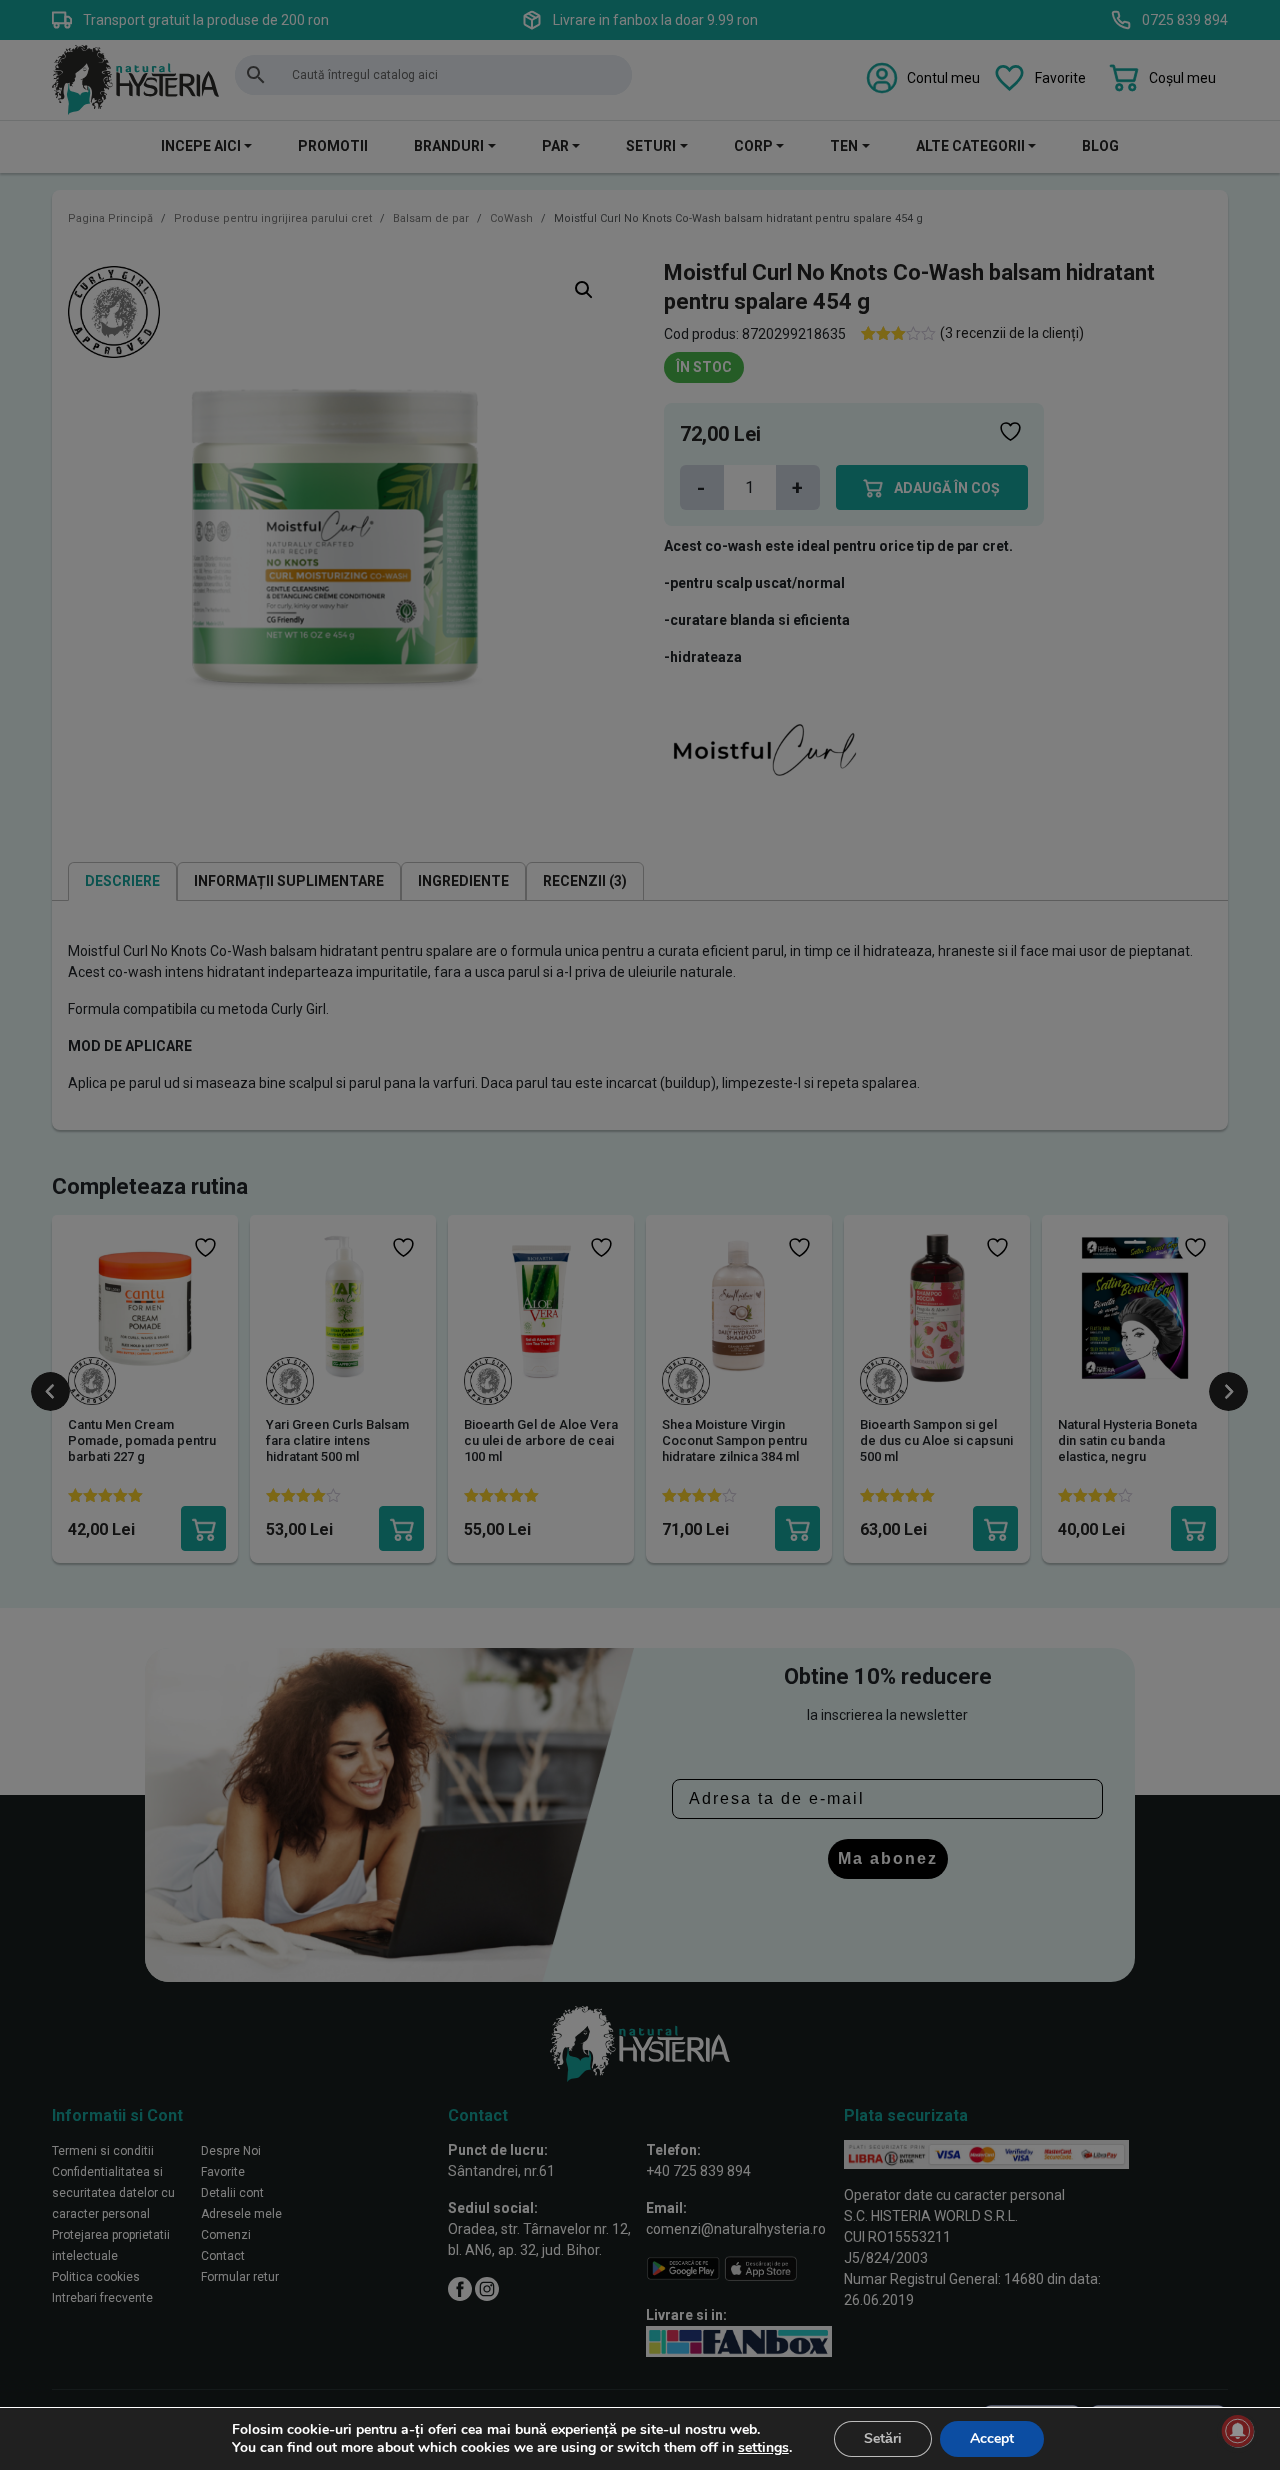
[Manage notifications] (1238, 2431)
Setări (883, 2438)
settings (763, 2448)
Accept (992, 2438)
